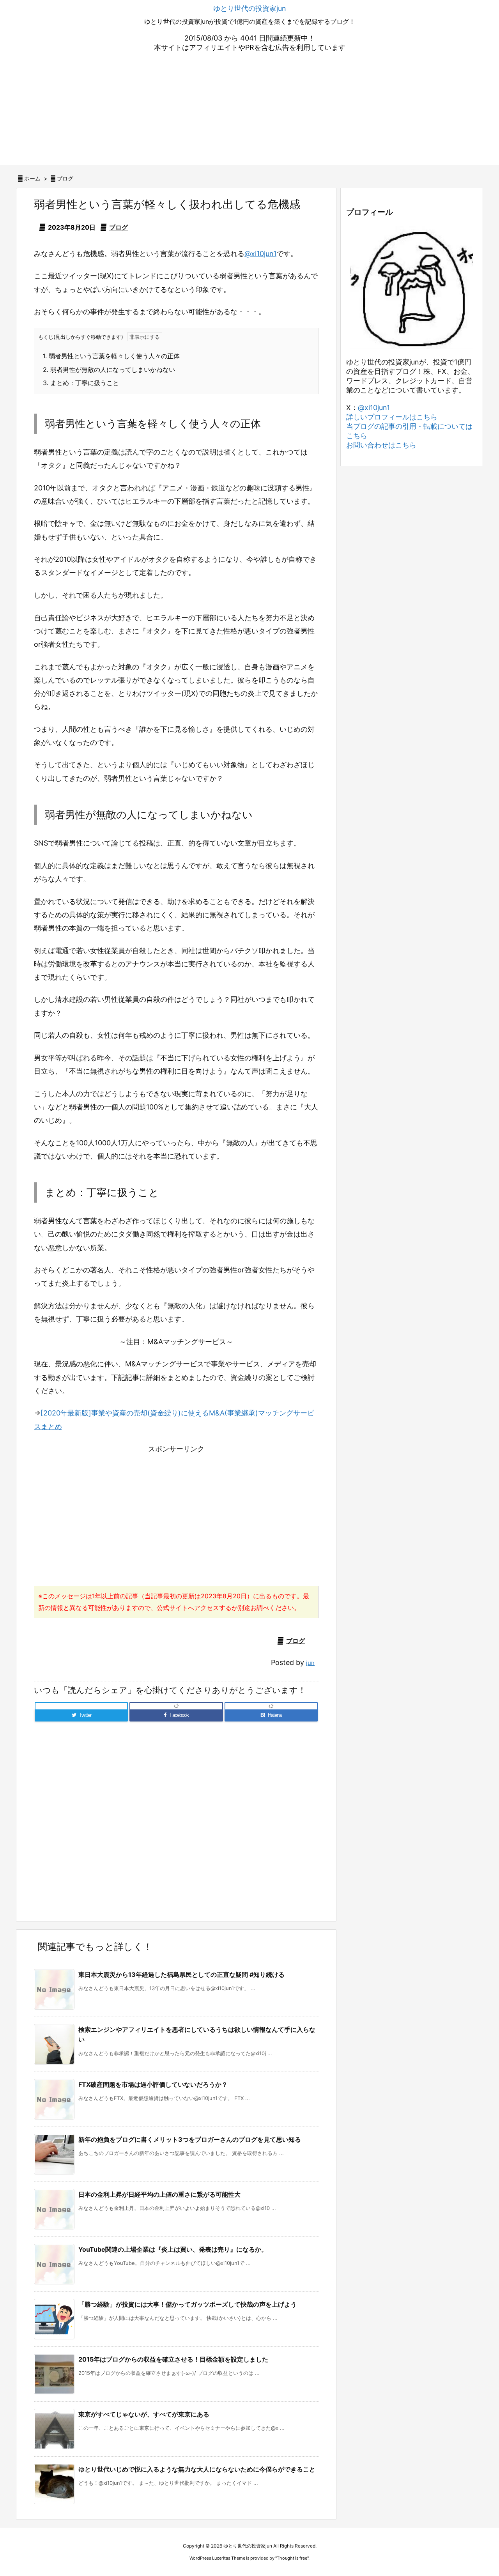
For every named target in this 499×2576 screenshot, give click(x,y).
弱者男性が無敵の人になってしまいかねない (109, 370)
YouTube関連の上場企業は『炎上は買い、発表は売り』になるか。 (173, 2249)
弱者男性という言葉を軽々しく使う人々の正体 (111, 356)
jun (310, 1663)
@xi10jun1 (260, 254)
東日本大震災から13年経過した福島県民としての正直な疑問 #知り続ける (181, 1974)
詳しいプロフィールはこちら (392, 417)
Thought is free (292, 2558)
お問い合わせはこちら (381, 445)
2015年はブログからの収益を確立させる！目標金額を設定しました (173, 2359)
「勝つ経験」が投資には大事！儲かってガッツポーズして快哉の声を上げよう (188, 2304)
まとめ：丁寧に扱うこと (81, 383)
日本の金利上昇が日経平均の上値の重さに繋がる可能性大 (159, 2194)
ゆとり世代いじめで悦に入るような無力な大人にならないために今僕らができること (197, 2469)
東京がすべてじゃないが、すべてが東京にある (144, 2414)
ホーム (32, 178)
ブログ (65, 178)
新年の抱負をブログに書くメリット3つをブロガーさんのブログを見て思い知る (190, 2139)
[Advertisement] (249, 111)
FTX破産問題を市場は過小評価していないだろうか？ (153, 2084)
